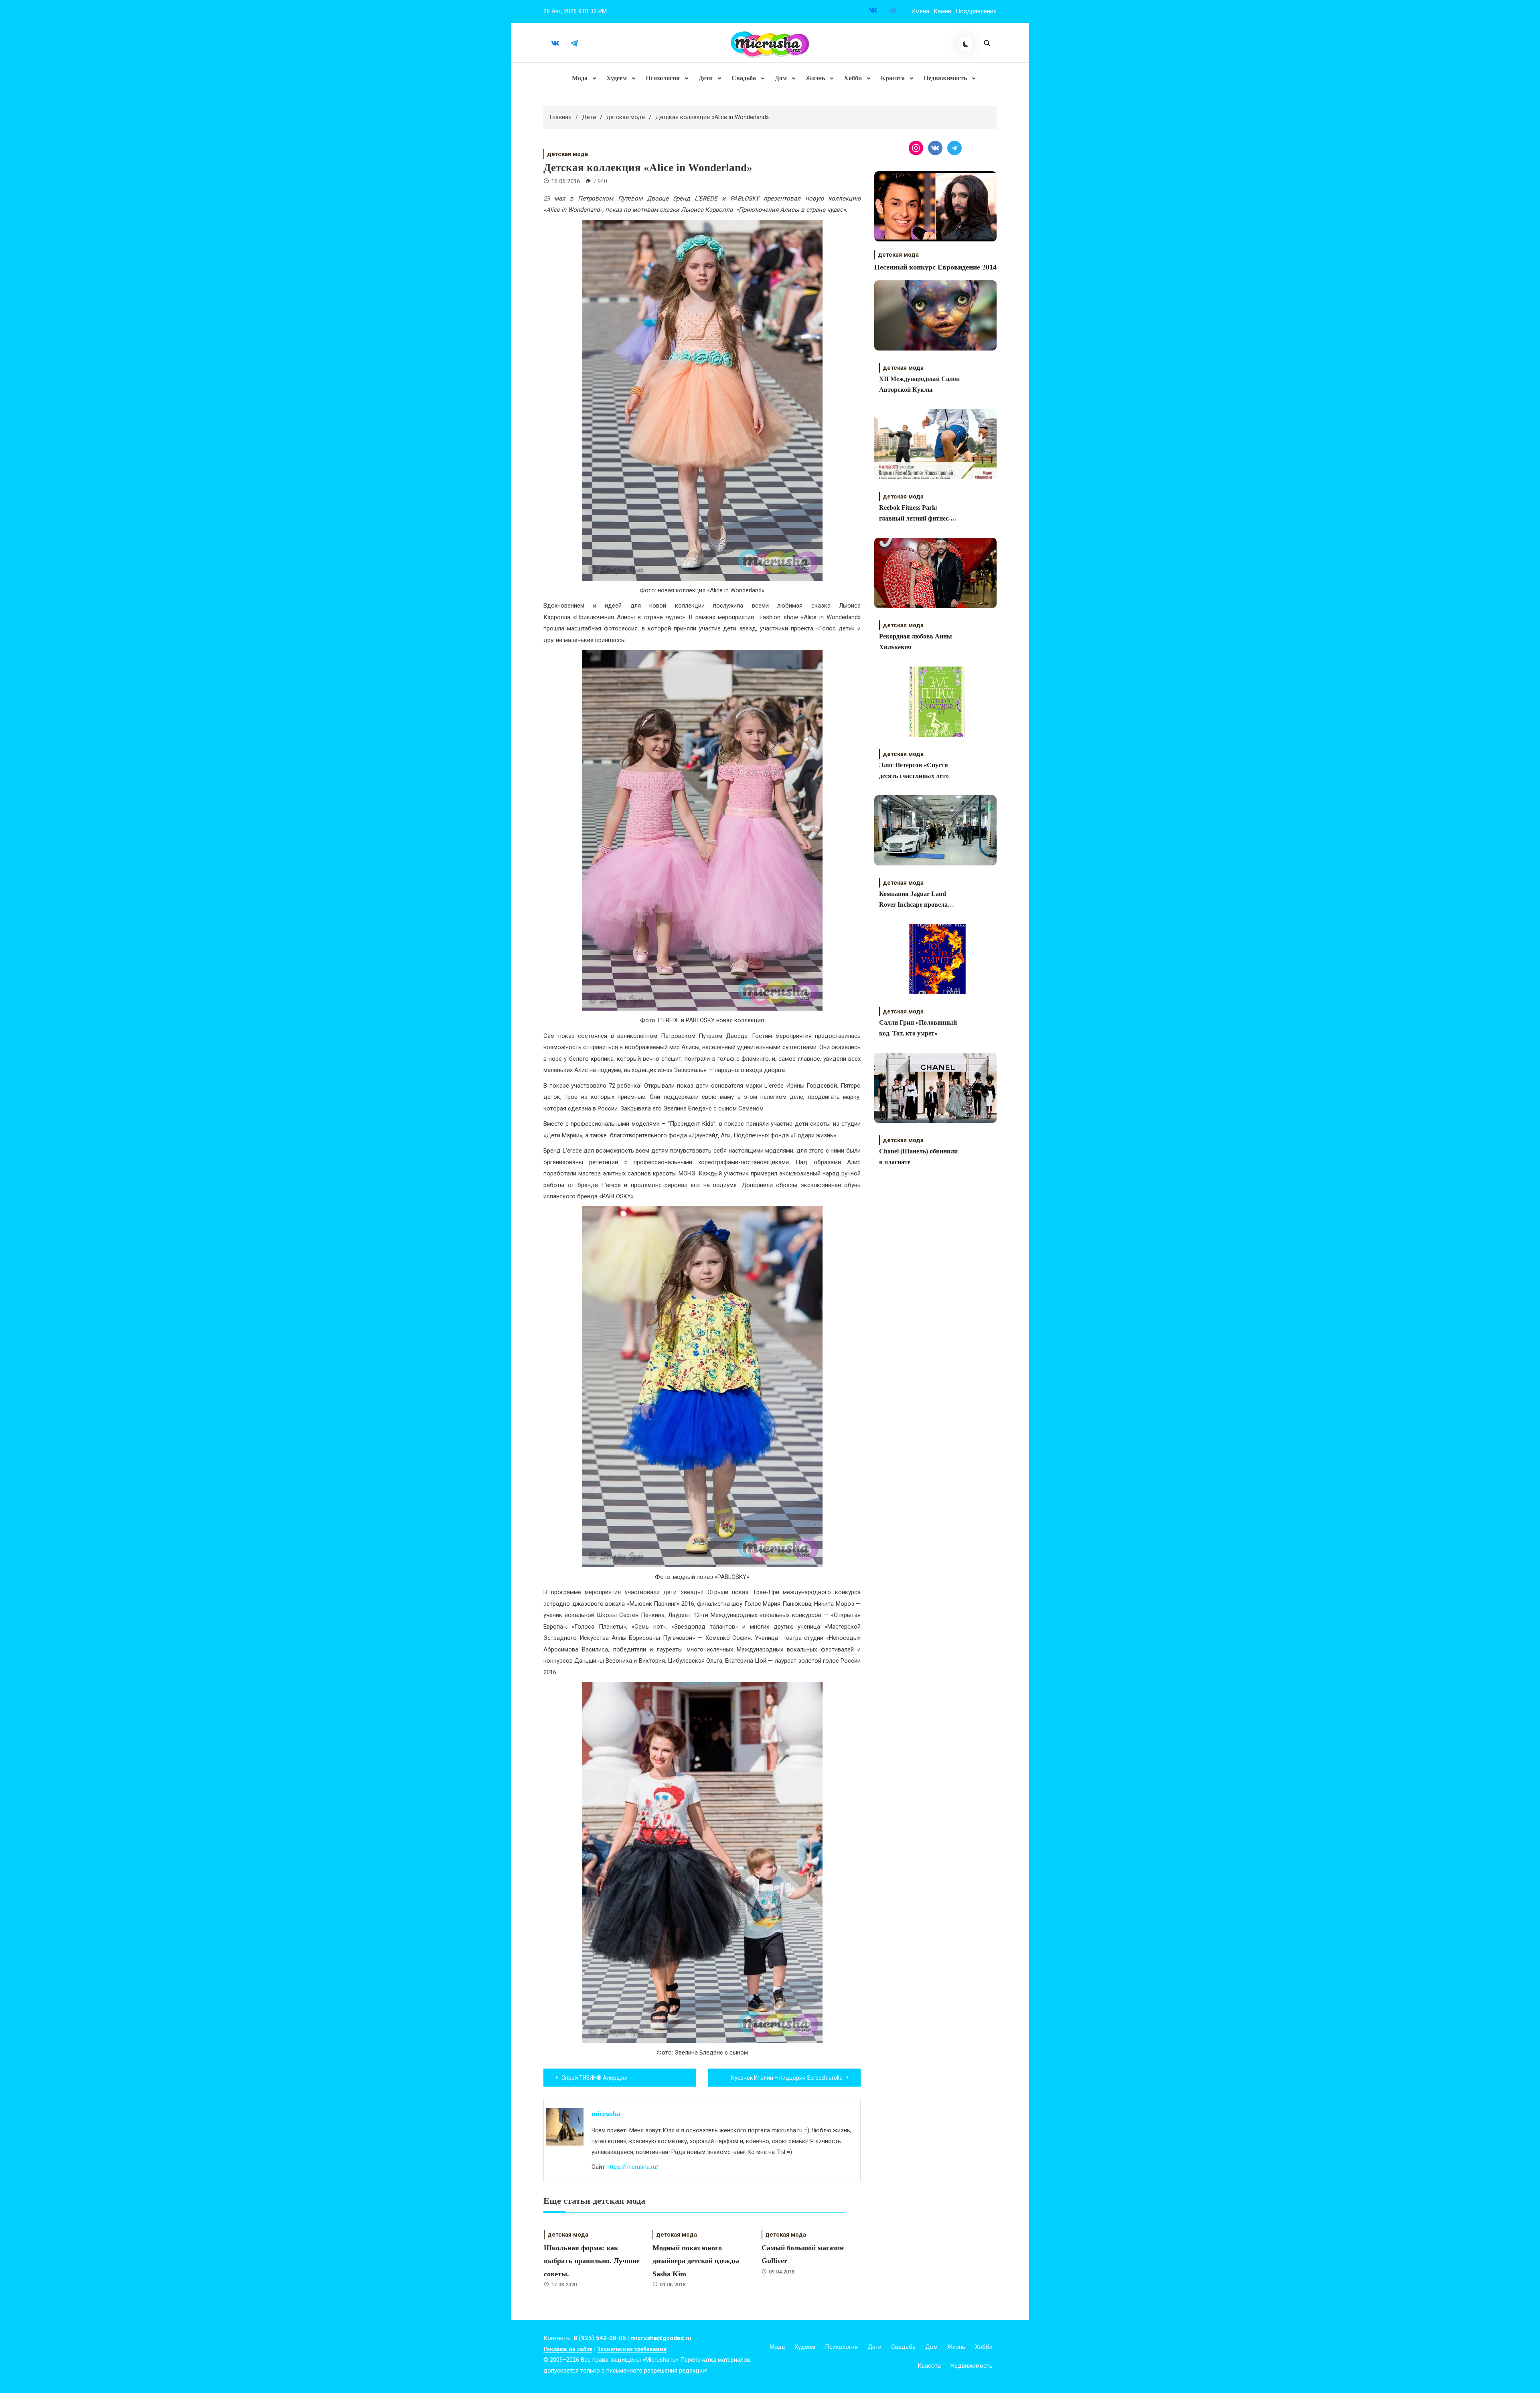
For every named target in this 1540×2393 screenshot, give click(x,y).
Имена (920, 11)
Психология (663, 78)
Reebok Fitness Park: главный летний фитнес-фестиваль (915, 514)
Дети (706, 78)
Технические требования (632, 2349)
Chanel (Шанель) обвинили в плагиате (918, 1157)
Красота (893, 78)
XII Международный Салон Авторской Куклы (919, 384)
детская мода (567, 154)
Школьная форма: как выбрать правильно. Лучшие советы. (592, 2261)
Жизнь (815, 78)
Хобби (853, 78)
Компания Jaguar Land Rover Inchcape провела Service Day (913, 900)
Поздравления (976, 11)
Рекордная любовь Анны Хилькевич (916, 642)
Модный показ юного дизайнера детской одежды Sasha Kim (696, 2261)
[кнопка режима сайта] (966, 44)
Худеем (617, 78)
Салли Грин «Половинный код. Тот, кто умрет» (918, 1028)
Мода (580, 78)
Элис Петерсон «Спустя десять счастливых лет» (914, 770)
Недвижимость (945, 78)
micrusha (606, 2113)
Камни (942, 11)
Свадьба (744, 78)
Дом (781, 78)
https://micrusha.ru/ (632, 2167)
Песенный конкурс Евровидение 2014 (935, 267)
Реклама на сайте (568, 2349)
